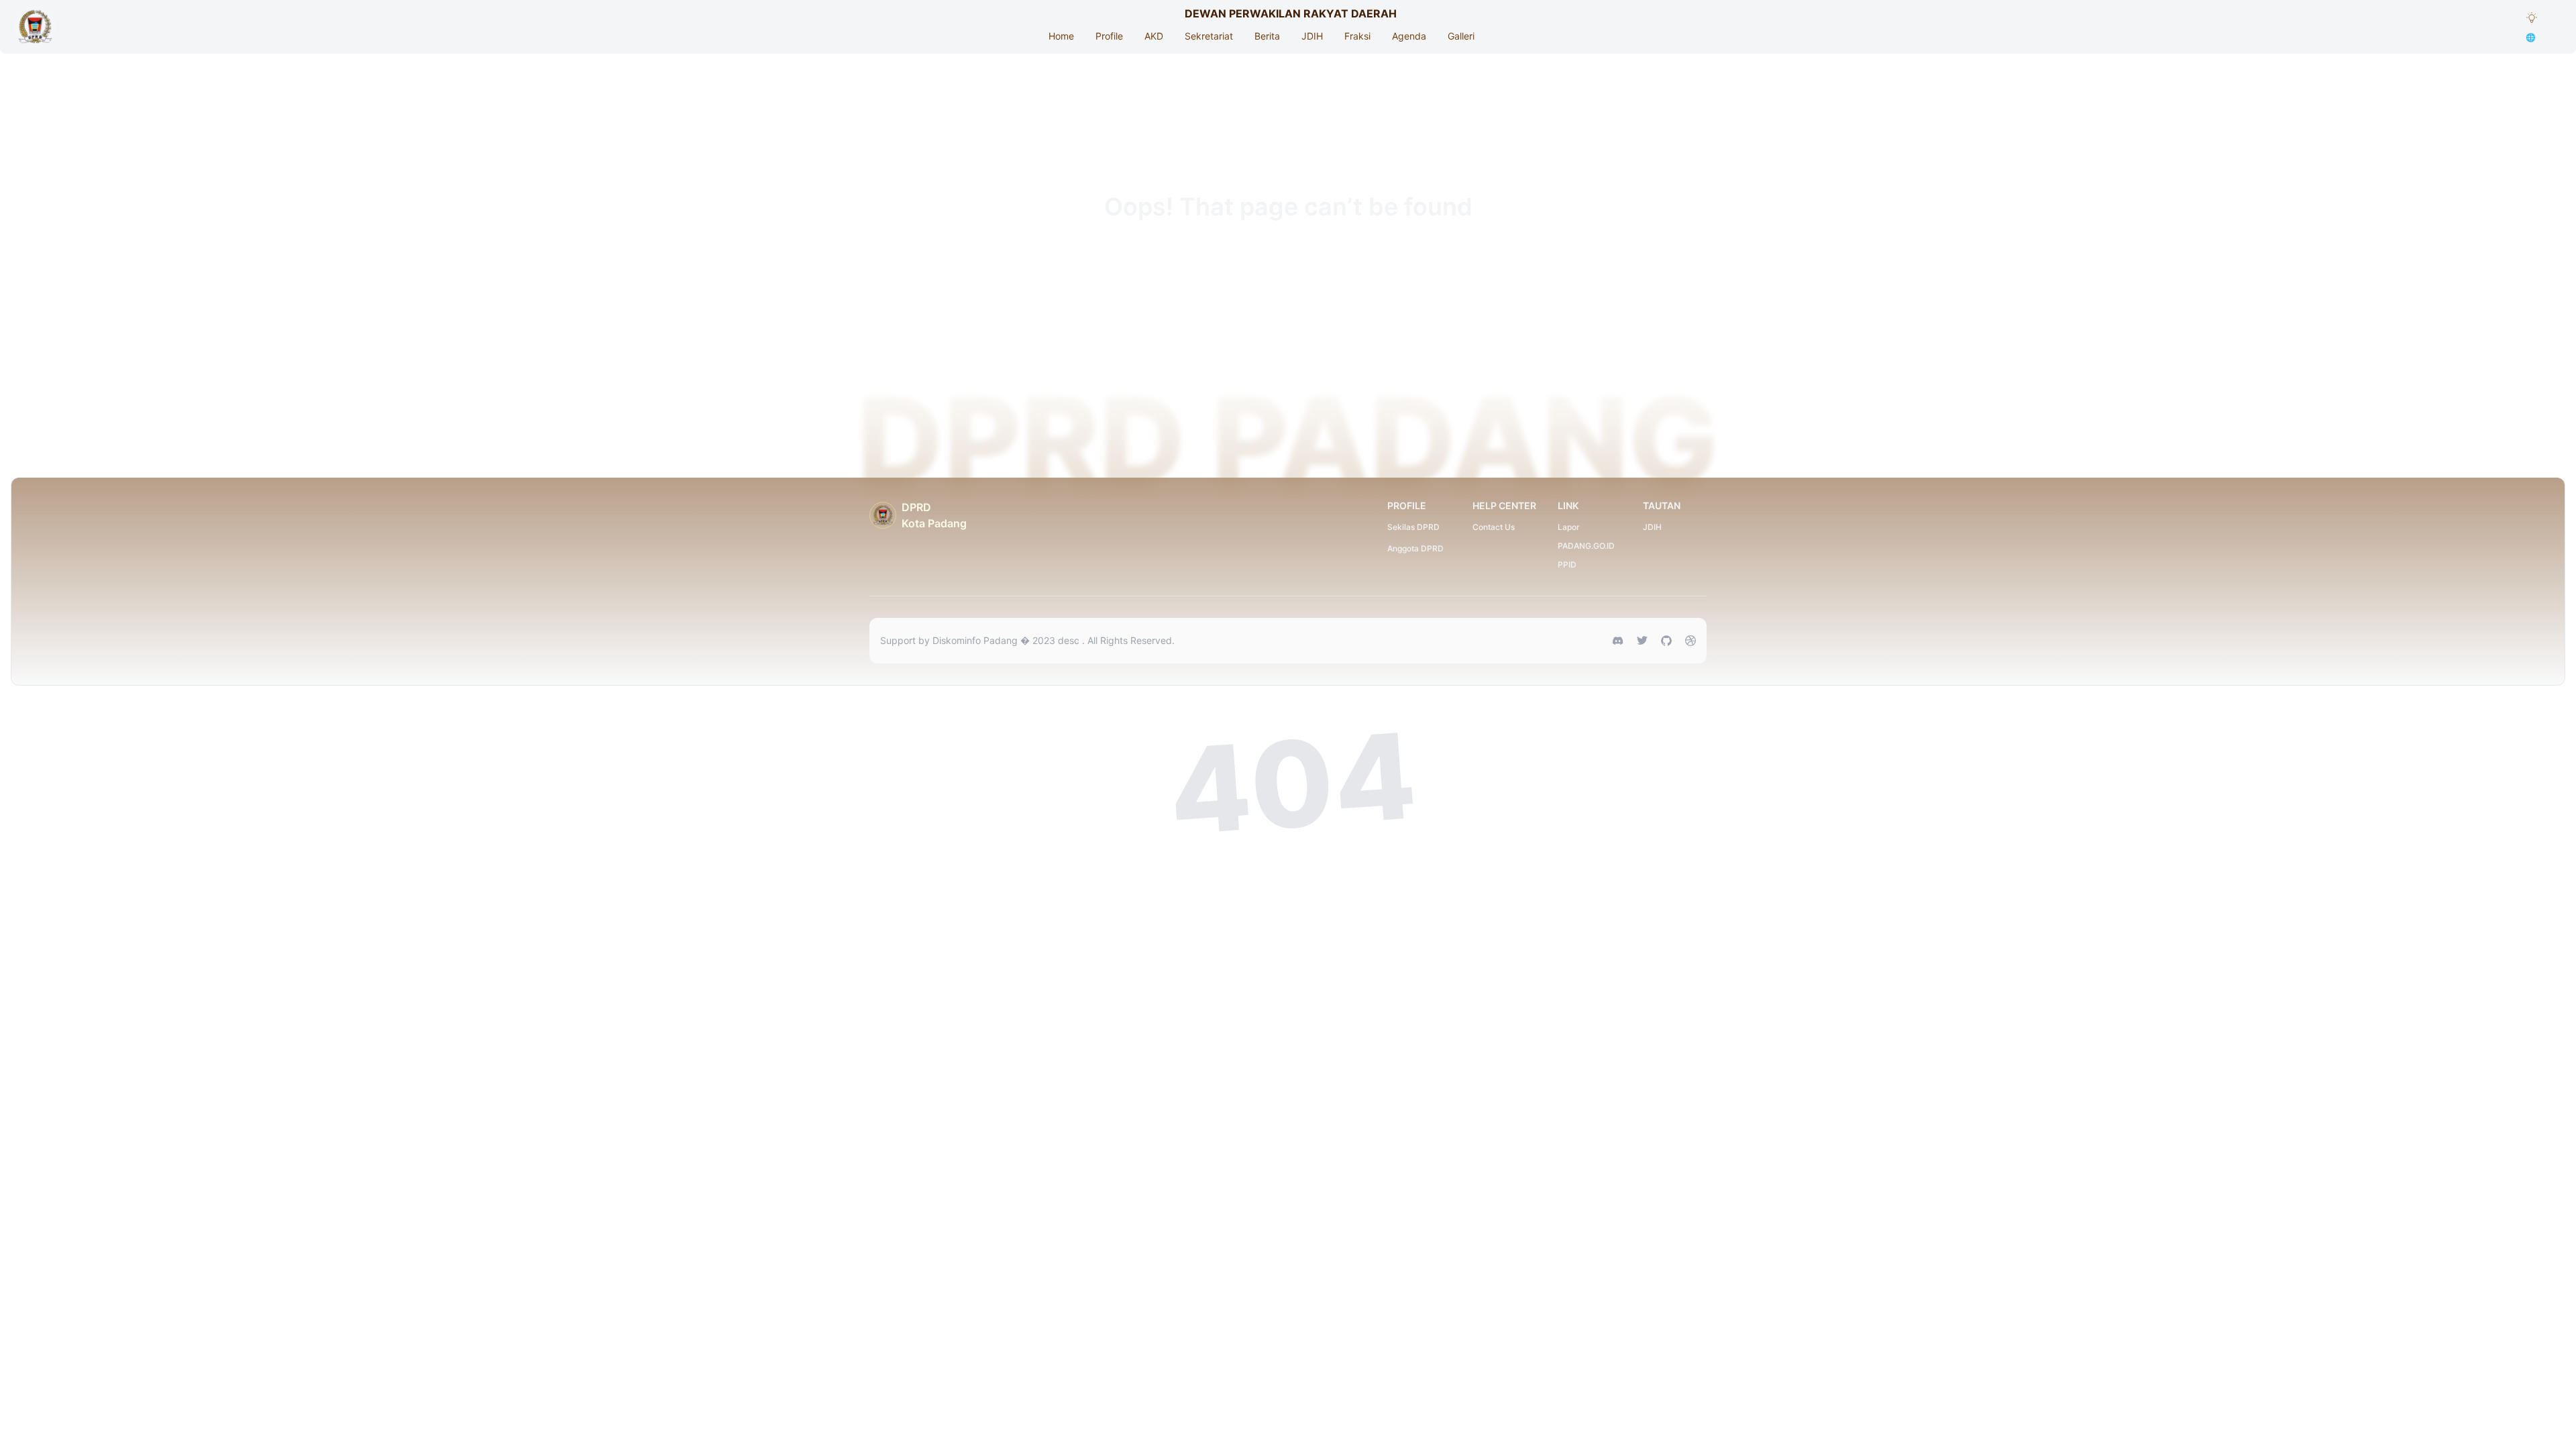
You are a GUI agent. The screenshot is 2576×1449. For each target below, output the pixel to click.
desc (1070, 640)
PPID (1567, 565)
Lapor (1569, 527)
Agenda (1409, 36)
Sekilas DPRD (1413, 527)
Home (1061, 36)
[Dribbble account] (1690, 641)
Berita (1267, 36)
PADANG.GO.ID (1586, 546)
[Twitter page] (1642, 641)
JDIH (1312, 36)
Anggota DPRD (1415, 548)
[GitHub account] (1666, 641)
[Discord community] (1618, 641)
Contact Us (1494, 527)
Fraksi (1357, 36)
